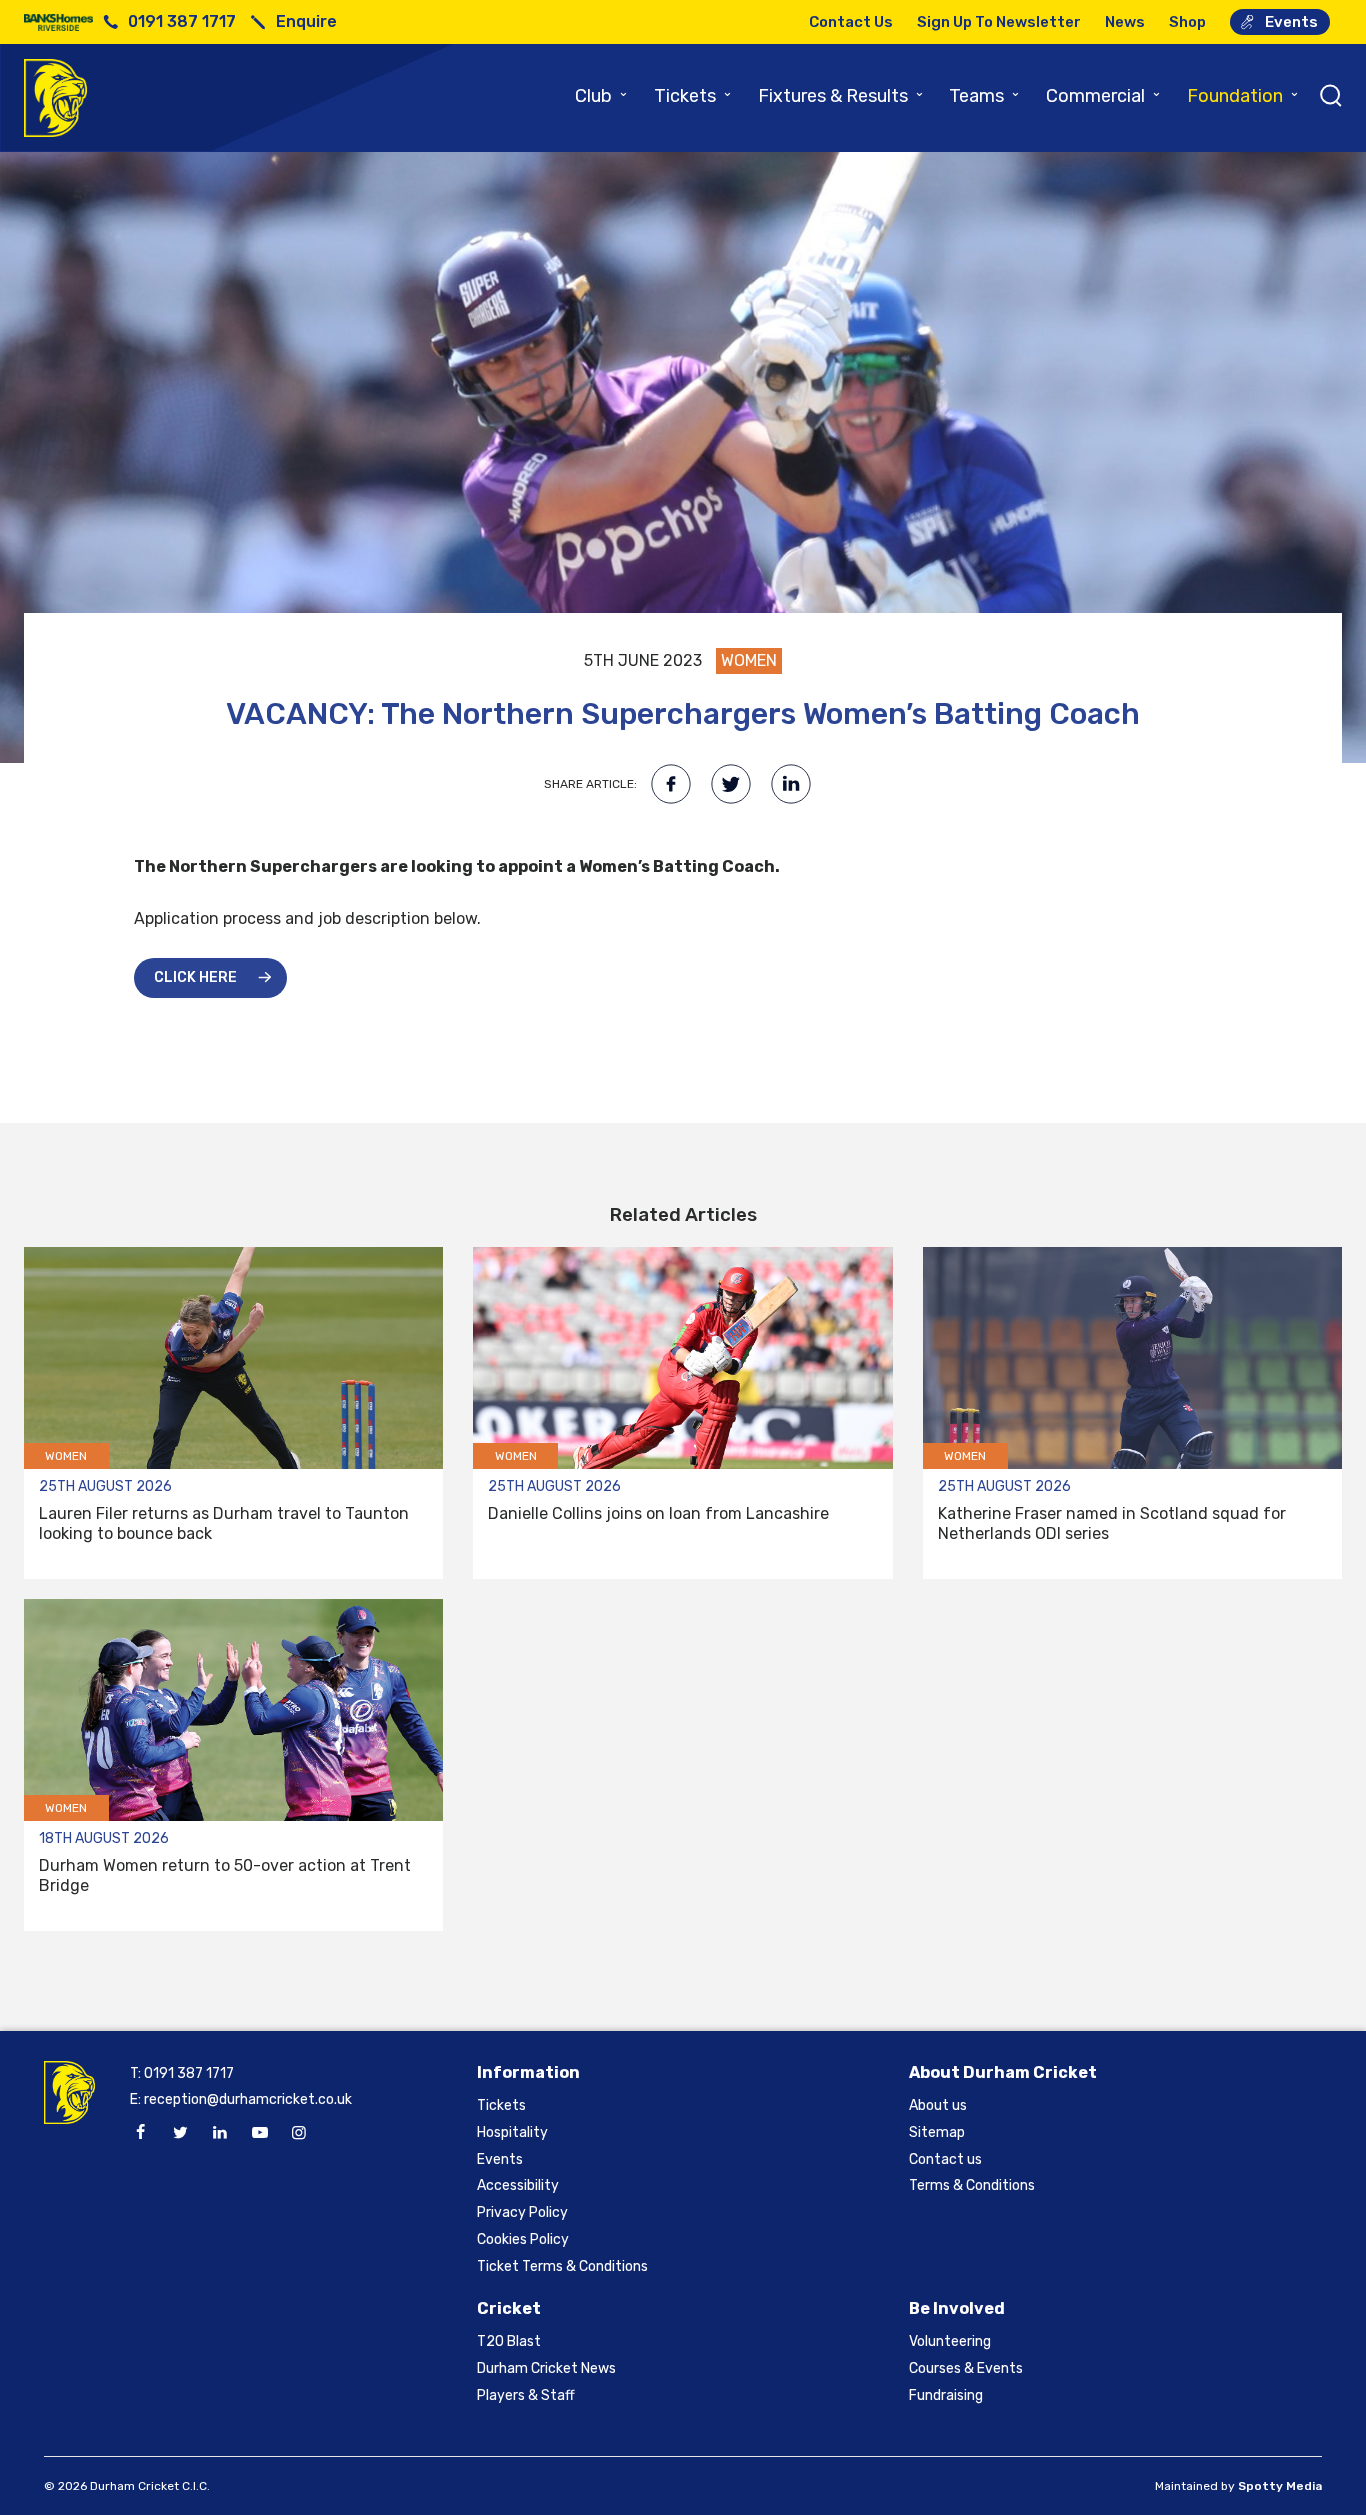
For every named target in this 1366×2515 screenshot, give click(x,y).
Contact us (945, 2159)
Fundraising (946, 2395)
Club (602, 96)
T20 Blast (509, 2341)
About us (938, 2105)
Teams (985, 96)
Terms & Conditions (972, 2185)
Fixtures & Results (841, 96)
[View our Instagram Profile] (299, 2133)
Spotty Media (1280, 2486)
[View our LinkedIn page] (220, 2133)
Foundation (1243, 96)
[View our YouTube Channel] (259, 2133)
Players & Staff (526, 2395)
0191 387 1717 (182, 21)
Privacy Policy (522, 2212)
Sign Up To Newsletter (999, 22)
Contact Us (851, 22)
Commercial (1104, 96)
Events (1291, 22)
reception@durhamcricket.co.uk (248, 2099)
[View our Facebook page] (141, 2133)
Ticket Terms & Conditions (562, 2266)
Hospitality (512, 2132)
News (1125, 22)
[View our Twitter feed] (180, 2133)
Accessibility (518, 2185)
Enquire (306, 21)
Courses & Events (966, 2368)
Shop (1187, 22)
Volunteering (950, 2341)
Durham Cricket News (546, 2368)
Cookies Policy (523, 2239)
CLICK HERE (195, 977)
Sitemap (937, 2132)
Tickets (693, 96)
